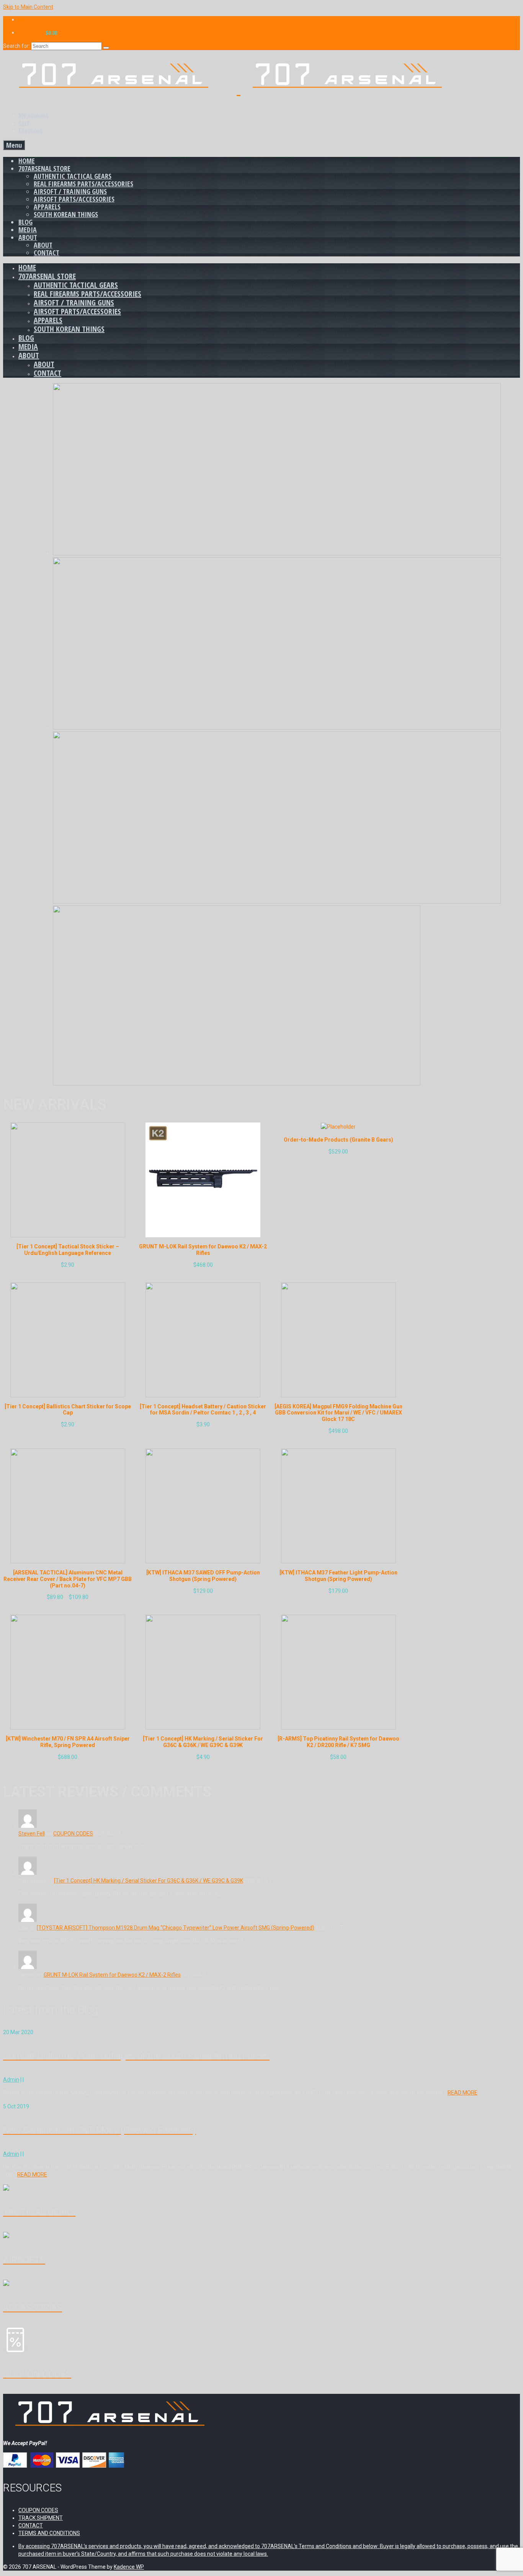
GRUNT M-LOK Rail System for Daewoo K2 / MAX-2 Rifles (112, 1975)
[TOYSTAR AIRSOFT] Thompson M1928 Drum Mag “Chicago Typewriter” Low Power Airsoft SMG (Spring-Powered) (176, 1928)
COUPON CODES (73, 1834)
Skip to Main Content (28, 7)
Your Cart (38, 33)
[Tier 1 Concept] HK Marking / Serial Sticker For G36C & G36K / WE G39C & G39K (149, 1881)
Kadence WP (129, 2567)
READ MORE (463, 2093)
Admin (11, 2080)
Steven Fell (32, 1834)
